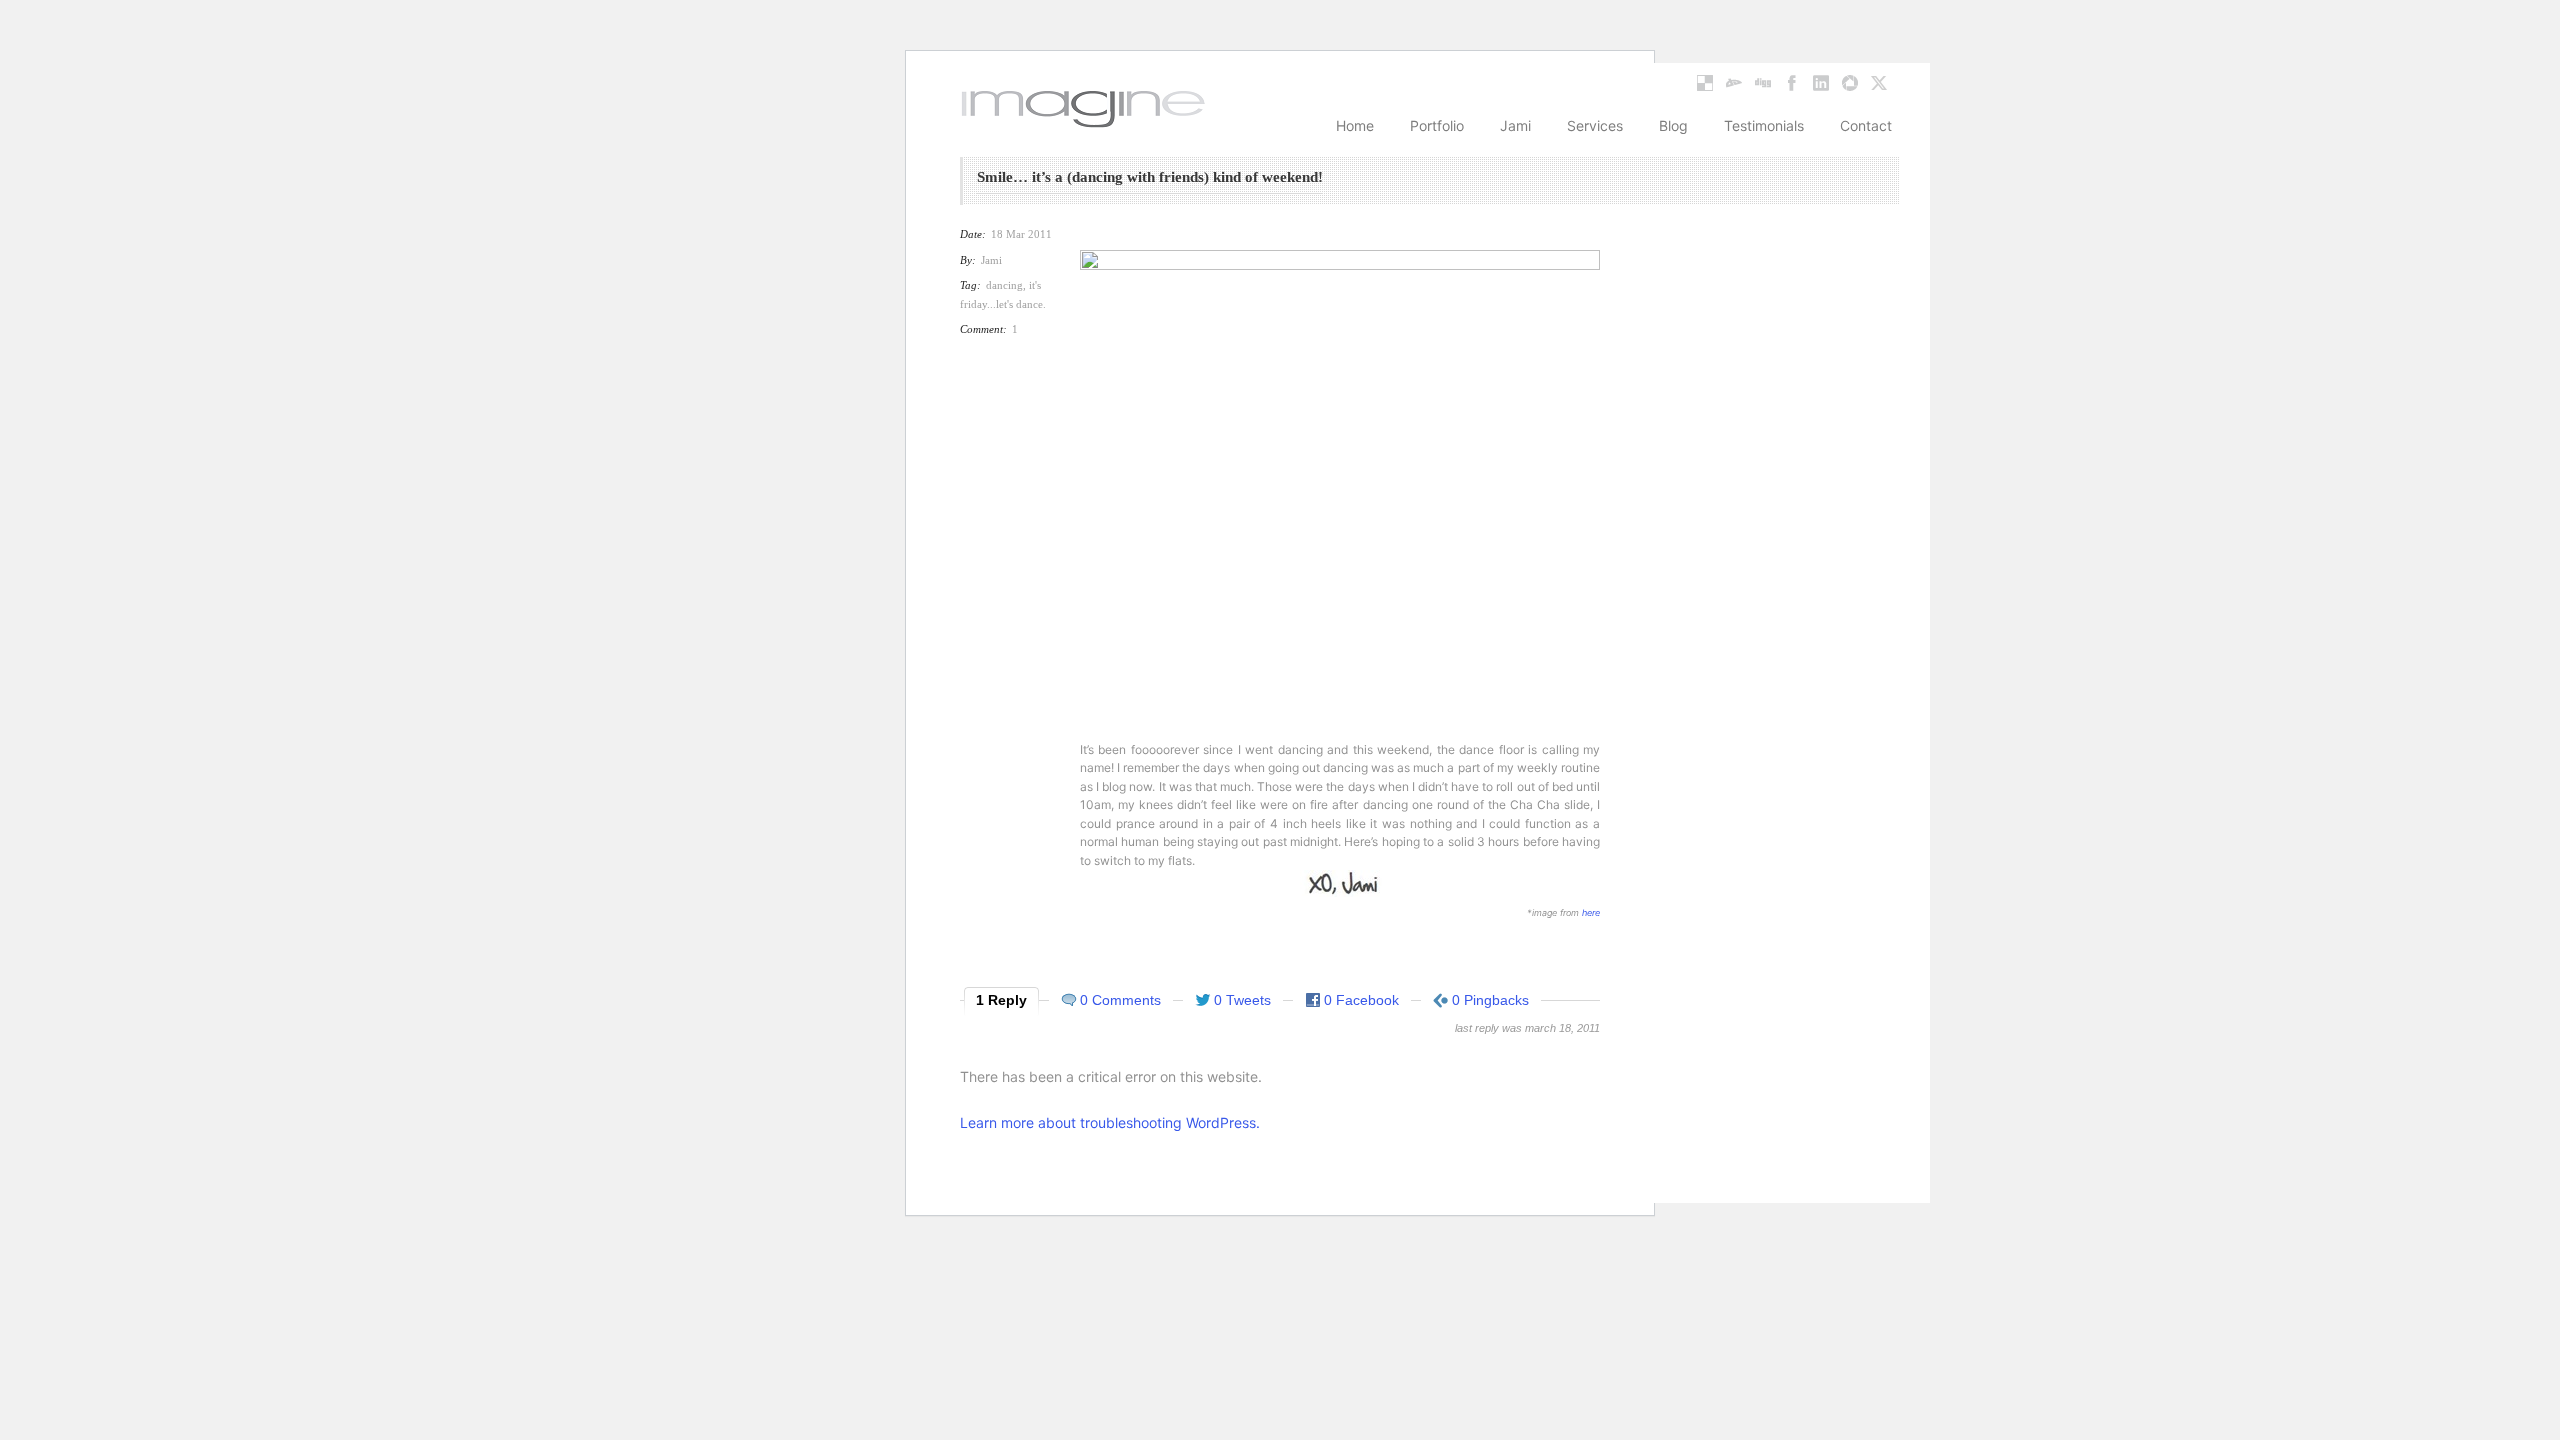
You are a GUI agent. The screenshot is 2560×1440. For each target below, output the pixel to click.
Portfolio (1437, 125)
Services (1595, 125)
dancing (1004, 285)
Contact (1866, 125)
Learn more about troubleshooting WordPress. (1110, 1122)
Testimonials (1764, 125)
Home (1355, 125)
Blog (1673, 125)
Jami (1515, 125)
